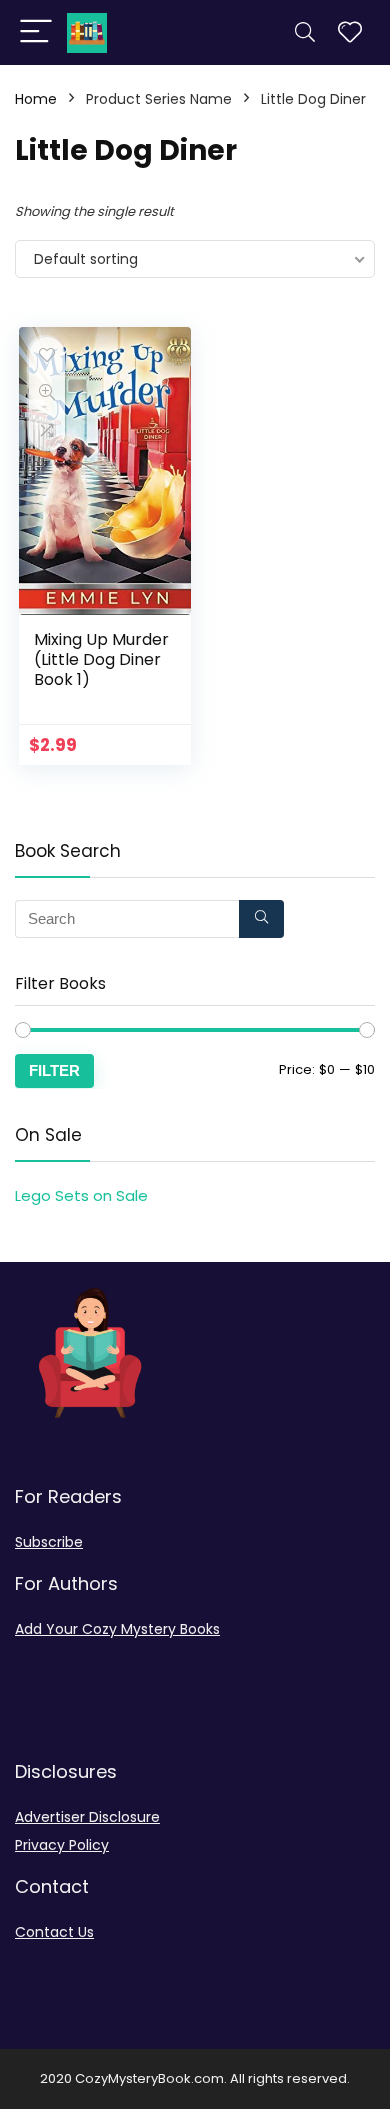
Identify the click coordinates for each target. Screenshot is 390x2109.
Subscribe (49, 1542)
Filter (54, 1070)
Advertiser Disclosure (87, 1817)
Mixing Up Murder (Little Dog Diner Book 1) (101, 659)
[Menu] (36, 32)
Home (36, 99)
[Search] (305, 32)
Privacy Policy (62, 1845)
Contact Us (54, 1932)
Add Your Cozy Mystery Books (117, 1629)
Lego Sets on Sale (81, 1195)
